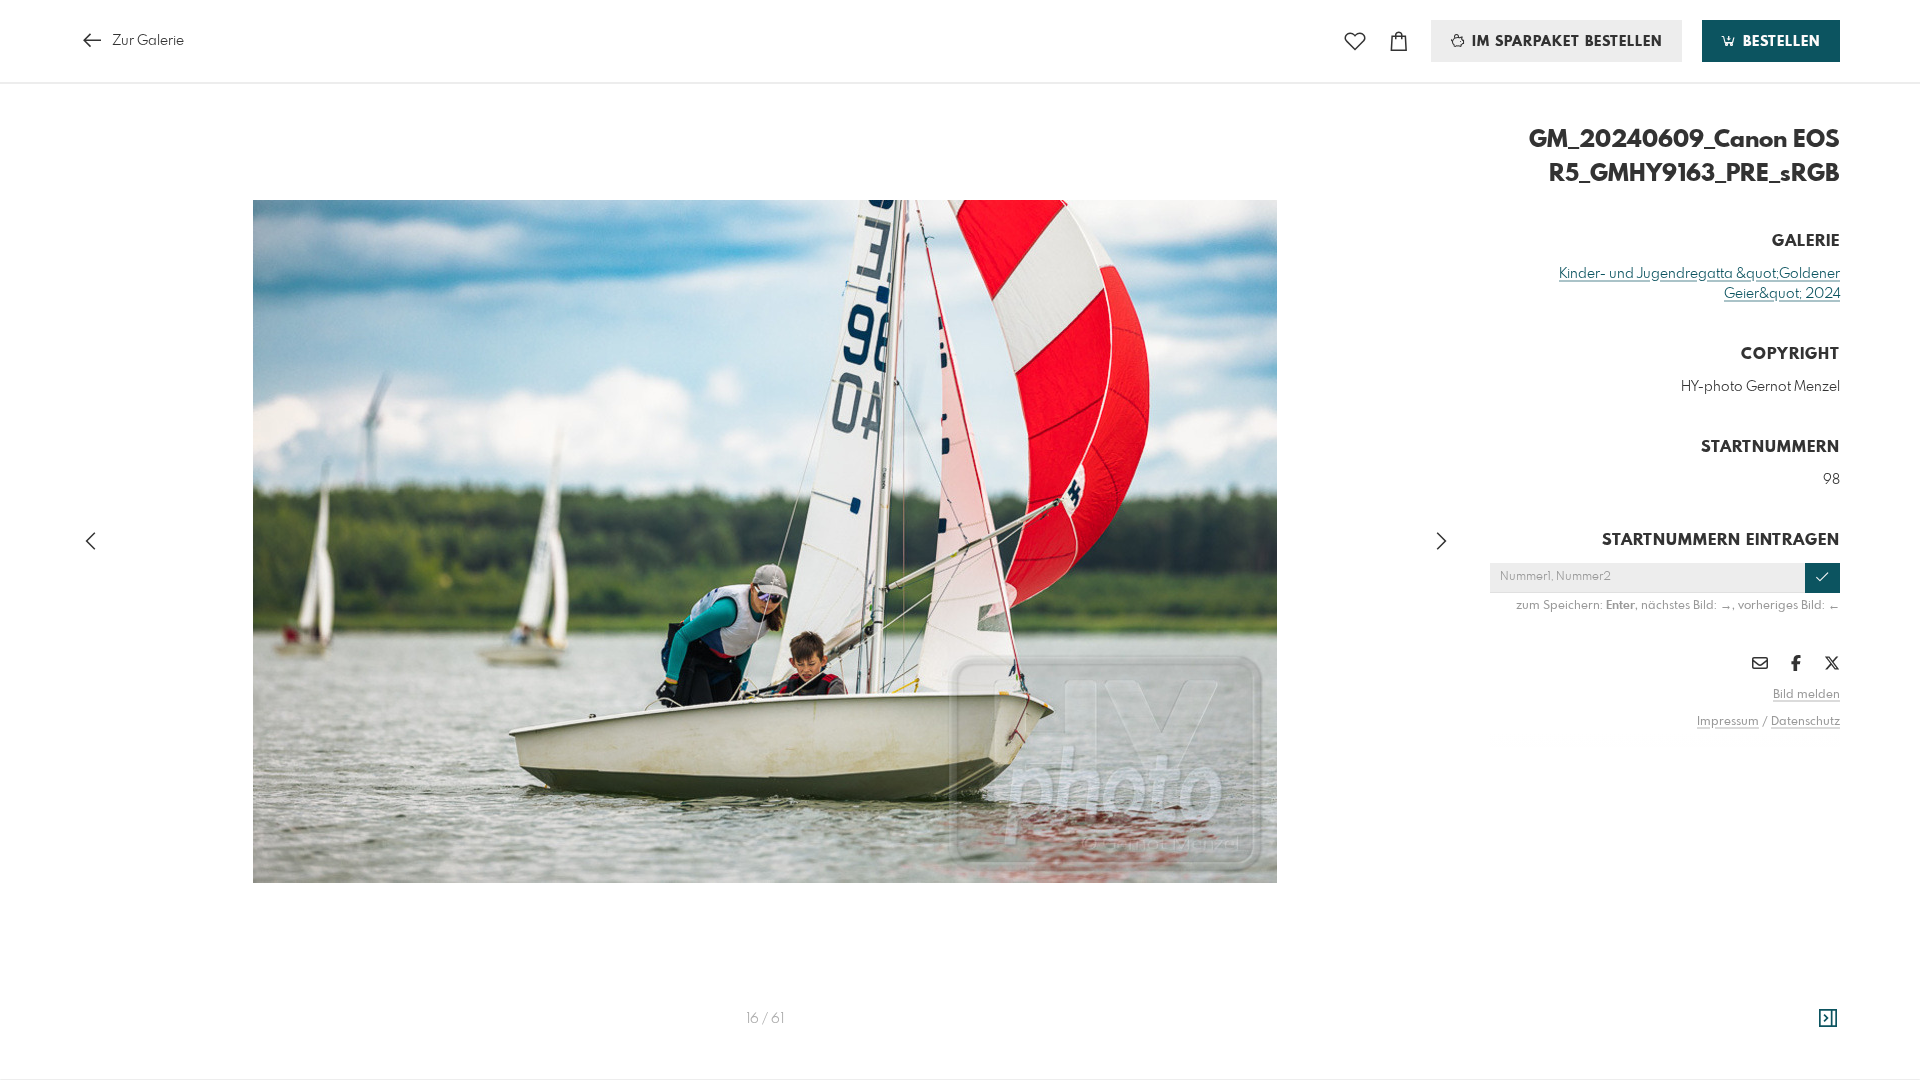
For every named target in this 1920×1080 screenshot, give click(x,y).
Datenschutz (1805, 722)
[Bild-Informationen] (1828, 1019)
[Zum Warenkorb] (1399, 41)
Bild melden (1806, 695)
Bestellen (1779, 42)
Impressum (1728, 722)
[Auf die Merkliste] (1355, 41)
